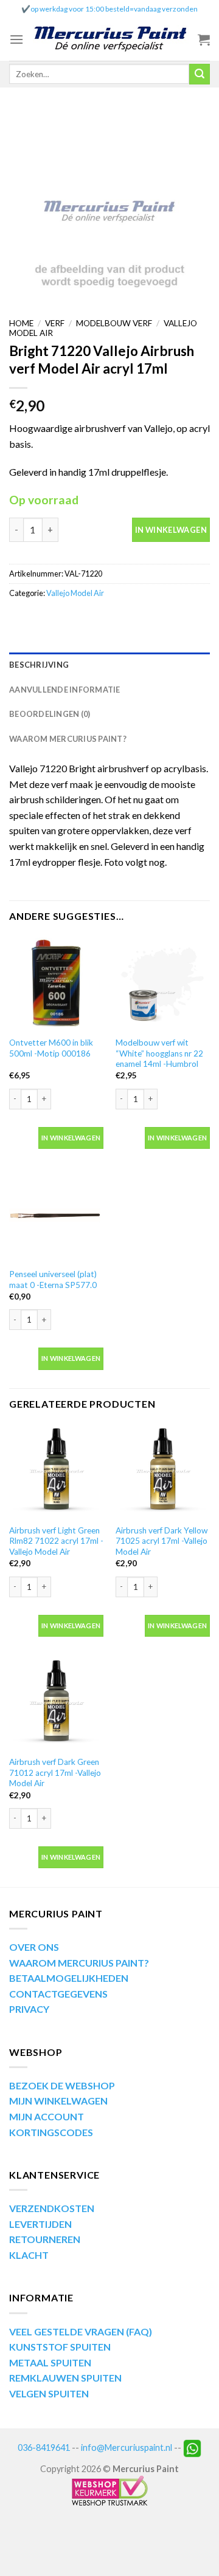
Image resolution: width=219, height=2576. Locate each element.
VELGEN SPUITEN (49, 2393)
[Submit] (200, 74)
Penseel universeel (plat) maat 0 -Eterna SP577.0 (53, 1279)
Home (21, 323)
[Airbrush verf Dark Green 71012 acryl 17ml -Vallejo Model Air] (56, 1703)
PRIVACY (29, 2009)
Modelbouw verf (114, 323)
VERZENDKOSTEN (52, 2208)
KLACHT (29, 2255)
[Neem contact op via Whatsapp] (192, 2447)
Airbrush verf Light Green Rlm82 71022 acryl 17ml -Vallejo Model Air (56, 1541)
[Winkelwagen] (204, 39)
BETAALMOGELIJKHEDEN (69, 1978)
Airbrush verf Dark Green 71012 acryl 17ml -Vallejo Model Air (55, 1773)
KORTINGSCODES (51, 2132)
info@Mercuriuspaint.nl (127, 2447)
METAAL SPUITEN (50, 2362)
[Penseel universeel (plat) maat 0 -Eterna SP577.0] (56, 1215)
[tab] (109, 665)
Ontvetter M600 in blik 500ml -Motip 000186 (51, 1048)
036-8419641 (44, 2447)
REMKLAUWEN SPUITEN (65, 2378)
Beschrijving (39, 665)
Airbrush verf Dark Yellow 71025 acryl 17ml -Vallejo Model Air (162, 1541)
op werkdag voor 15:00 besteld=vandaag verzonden (114, 9)
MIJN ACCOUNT (47, 2116)
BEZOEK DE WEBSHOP (62, 2085)
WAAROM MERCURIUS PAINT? (79, 1963)
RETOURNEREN (45, 2239)
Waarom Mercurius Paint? (68, 739)
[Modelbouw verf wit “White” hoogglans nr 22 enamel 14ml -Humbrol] (163, 983)
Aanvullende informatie (65, 690)
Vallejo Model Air (75, 593)
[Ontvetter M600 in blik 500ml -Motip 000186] (56, 983)
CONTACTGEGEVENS (58, 1994)
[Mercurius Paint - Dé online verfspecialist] (111, 40)
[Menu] (16, 39)
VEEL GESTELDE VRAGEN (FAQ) (81, 2331)
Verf (55, 323)
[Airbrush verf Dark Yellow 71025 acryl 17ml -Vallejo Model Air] (163, 1471)
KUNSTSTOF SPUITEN (60, 2347)
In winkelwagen (171, 530)
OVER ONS (34, 1947)
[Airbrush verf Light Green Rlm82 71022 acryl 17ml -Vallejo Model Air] (56, 1471)
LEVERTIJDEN (40, 2224)
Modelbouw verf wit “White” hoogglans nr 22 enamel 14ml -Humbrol (159, 1053)
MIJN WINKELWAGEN (58, 2101)
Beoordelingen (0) (50, 714)
